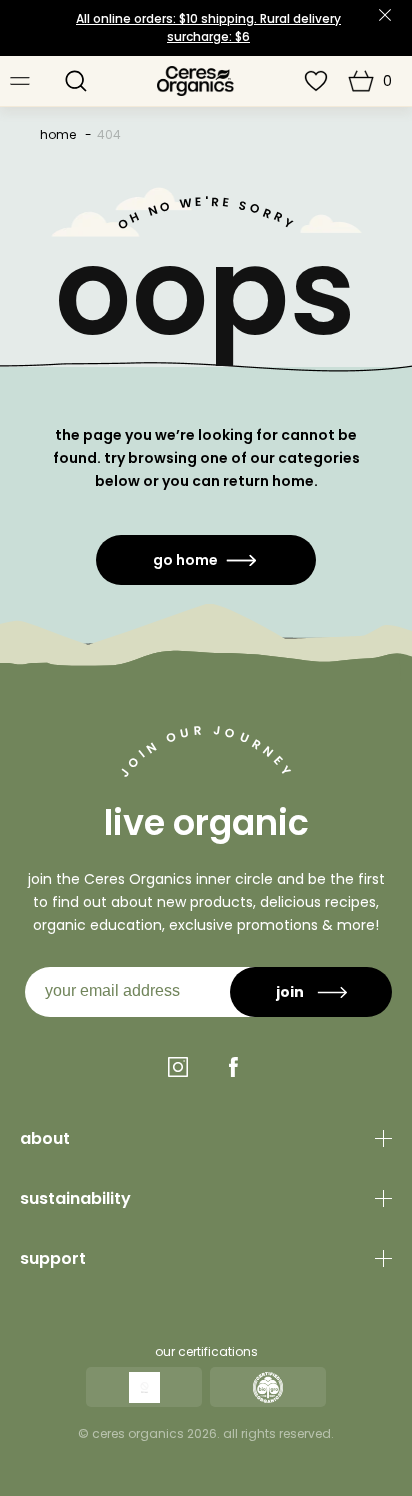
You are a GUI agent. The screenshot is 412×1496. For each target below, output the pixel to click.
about (45, 1138)
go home (185, 560)
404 (109, 134)
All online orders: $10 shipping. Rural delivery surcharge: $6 (208, 27)
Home (58, 134)
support (53, 1258)
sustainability (75, 1198)
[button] (76, 81)
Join (290, 992)
